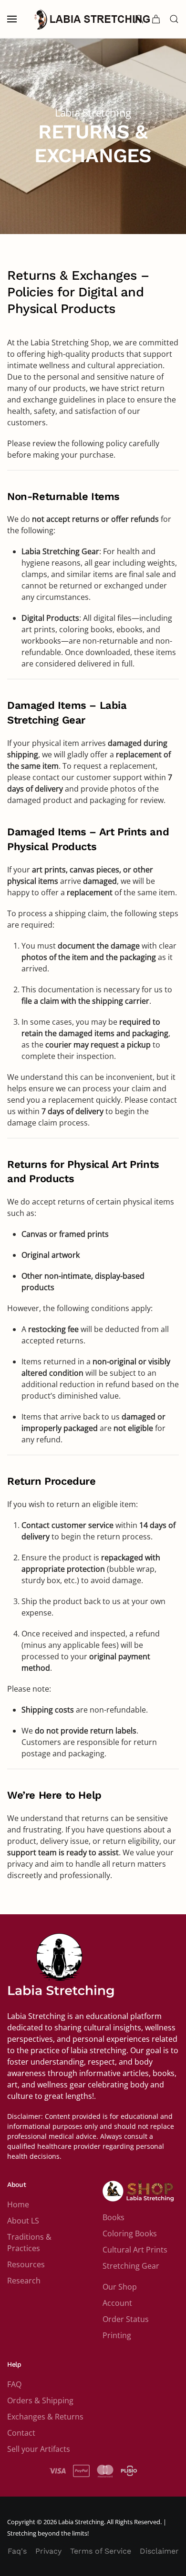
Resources (26, 2264)
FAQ (14, 2384)
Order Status (126, 2319)
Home (18, 2204)
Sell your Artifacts (39, 2449)
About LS (23, 2221)
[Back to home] (93, 19)
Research (24, 2281)
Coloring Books (130, 2233)
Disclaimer (159, 2551)
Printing (117, 2335)
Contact (21, 2433)
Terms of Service (101, 2551)
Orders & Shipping (40, 2400)
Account (117, 2303)
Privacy (48, 2551)
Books (114, 2217)
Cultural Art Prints (135, 2250)
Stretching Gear (131, 2266)
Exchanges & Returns (45, 2417)
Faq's (17, 2551)
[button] (12, 19)
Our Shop (120, 2287)
